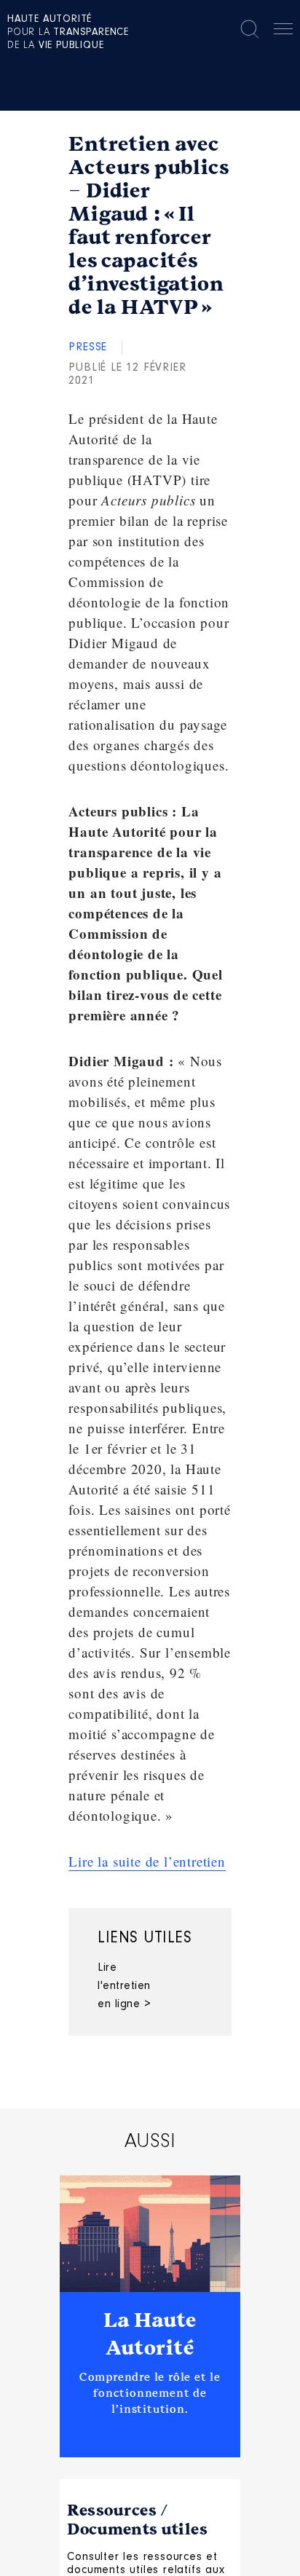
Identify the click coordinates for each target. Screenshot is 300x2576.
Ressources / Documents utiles (137, 2520)
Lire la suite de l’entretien (147, 1861)
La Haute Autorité (150, 2334)
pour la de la (68, 33)
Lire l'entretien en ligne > (124, 1986)
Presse (88, 347)
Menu (283, 31)
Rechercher (250, 29)
